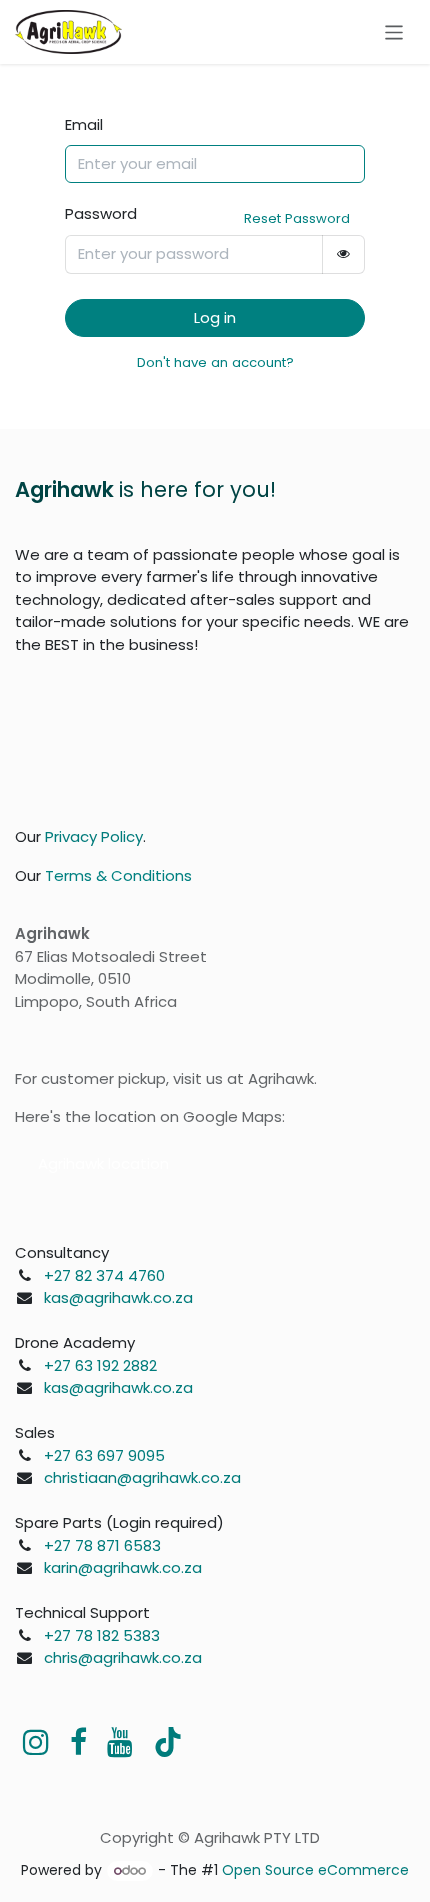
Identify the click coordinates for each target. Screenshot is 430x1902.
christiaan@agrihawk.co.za (142, 1477)
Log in (215, 317)
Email (84, 124)
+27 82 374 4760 (104, 1275)
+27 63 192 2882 (100, 1365)
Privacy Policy (94, 836)
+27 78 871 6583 (102, 1545)
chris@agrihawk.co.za (123, 1657)
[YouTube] (120, 1742)
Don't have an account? (215, 362)
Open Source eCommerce (315, 1870)
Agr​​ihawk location (103, 1163)
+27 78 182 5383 (102, 1635)
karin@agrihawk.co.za (123, 1567)
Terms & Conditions (118, 875)
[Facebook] (78, 1742)
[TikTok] (168, 1742)
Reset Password (297, 218)
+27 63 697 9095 (104, 1455)
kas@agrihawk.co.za (118, 1297)
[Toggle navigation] (394, 31)
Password (101, 213)
